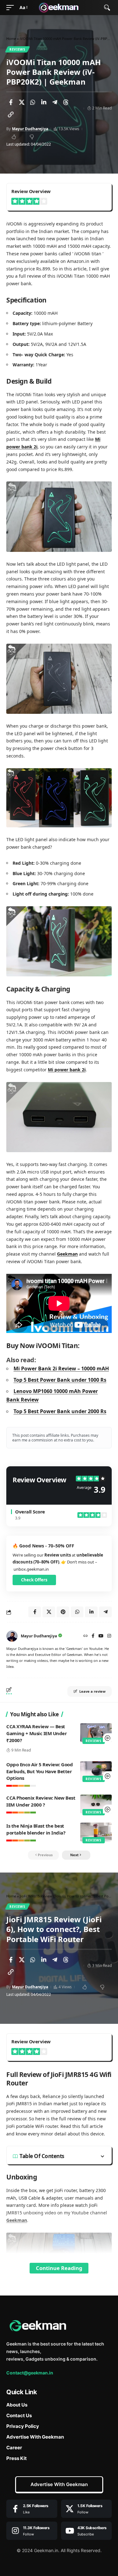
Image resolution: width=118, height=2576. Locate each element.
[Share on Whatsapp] (33, 102)
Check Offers (34, 1580)
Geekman (67, 1254)
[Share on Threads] (66, 102)
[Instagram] (109, 1636)
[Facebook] (93, 1636)
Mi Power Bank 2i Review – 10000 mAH (61, 1368)
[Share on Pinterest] (63, 1612)
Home (11, 39)
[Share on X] (22, 102)
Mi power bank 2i (67, 1070)
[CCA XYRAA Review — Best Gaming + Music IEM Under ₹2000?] (96, 1733)
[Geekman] (59, 8)
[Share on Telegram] (55, 102)
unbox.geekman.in (31, 1569)
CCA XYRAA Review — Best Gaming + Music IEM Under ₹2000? (37, 1733)
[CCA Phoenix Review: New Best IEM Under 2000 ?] (96, 1804)
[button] (12, 8)
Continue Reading (59, 2268)
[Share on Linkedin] (44, 102)
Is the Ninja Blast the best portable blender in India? (36, 1829)
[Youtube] (87, 2531)
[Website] (86, 1636)
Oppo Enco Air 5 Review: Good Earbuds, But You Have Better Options (39, 1771)
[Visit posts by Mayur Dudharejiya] (12, 1636)
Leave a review (92, 1691)
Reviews (17, 49)
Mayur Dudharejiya (30, 129)
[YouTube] (101, 1636)
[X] (87, 2509)
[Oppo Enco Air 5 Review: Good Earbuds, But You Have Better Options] (96, 1771)
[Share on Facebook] (11, 102)
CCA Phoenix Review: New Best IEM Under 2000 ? (41, 1801)
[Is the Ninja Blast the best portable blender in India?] (96, 1832)
